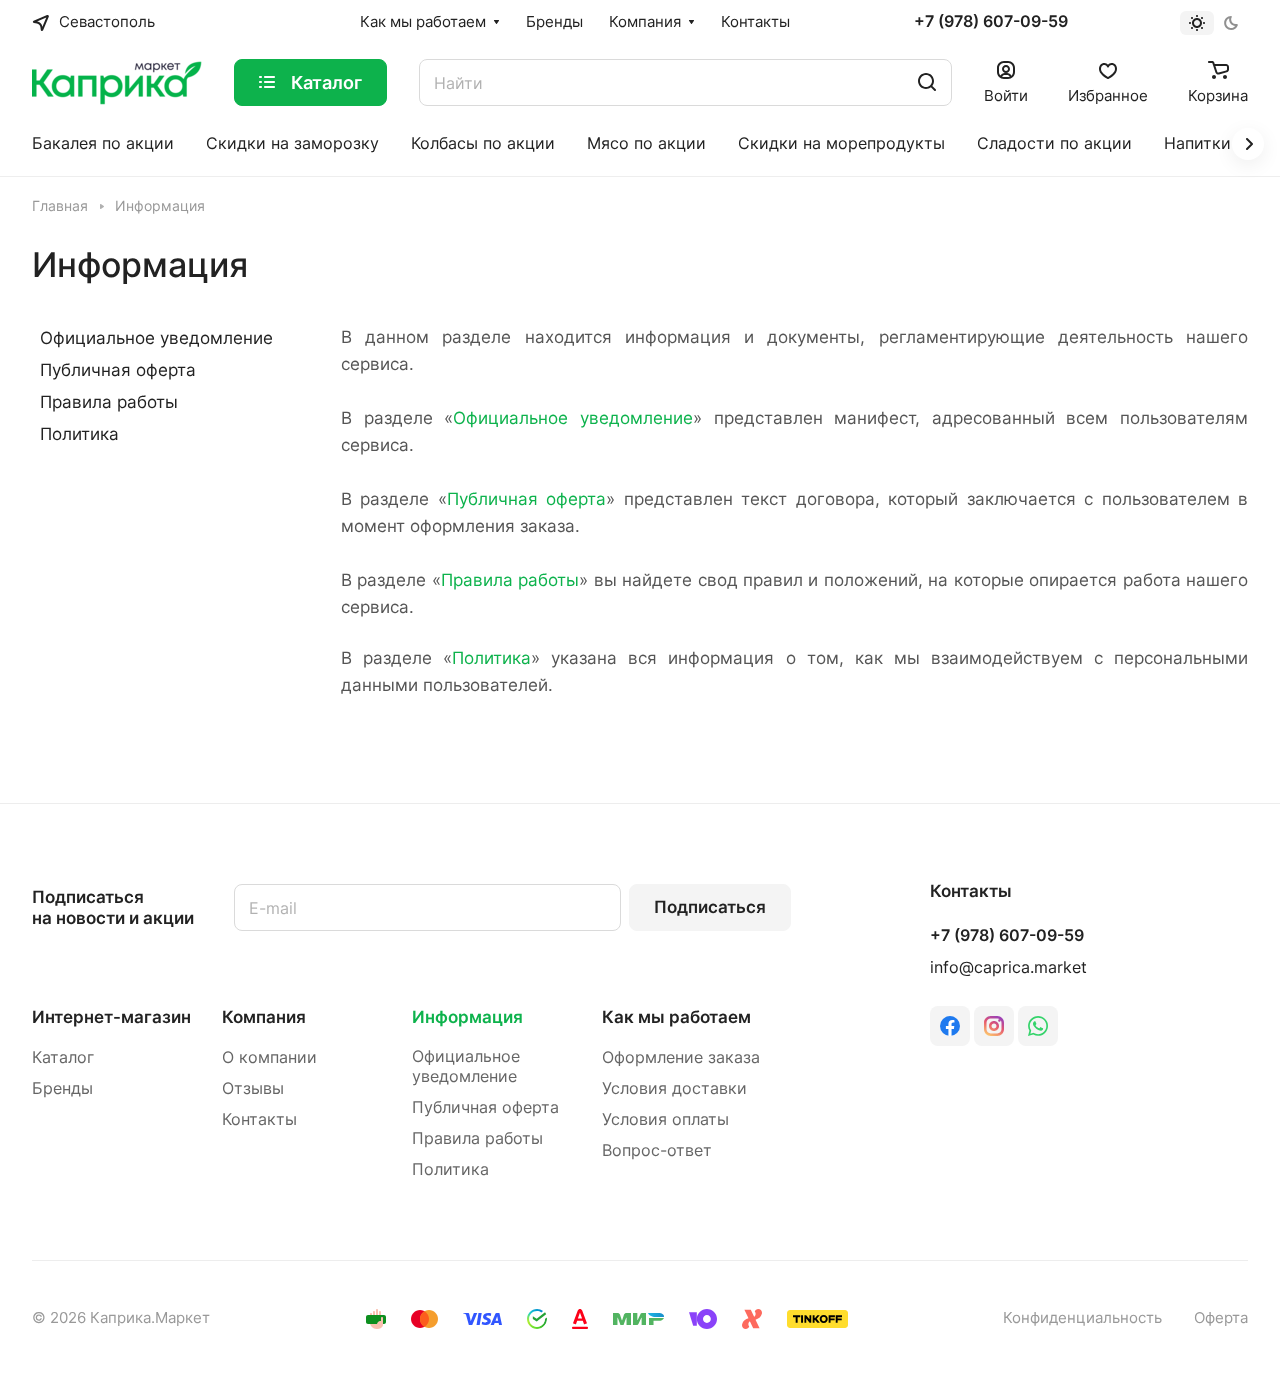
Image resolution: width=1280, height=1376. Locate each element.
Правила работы (510, 580)
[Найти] (927, 82)
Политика (491, 658)
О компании (269, 1057)
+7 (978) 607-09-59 (991, 22)
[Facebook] (950, 1026)
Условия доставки (674, 1088)
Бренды (62, 1088)
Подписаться (710, 907)
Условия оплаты (665, 1119)
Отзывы (253, 1088)
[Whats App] (1038, 1026)
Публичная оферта (526, 499)
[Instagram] (994, 1026)
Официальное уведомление (573, 418)
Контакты (259, 1119)
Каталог (63, 1057)
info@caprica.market (1008, 967)
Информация (467, 1017)
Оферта (1221, 1318)
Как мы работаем (676, 1017)
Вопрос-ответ (657, 1150)
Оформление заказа (681, 1057)
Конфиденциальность (1082, 1318)
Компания (264, 1017)
